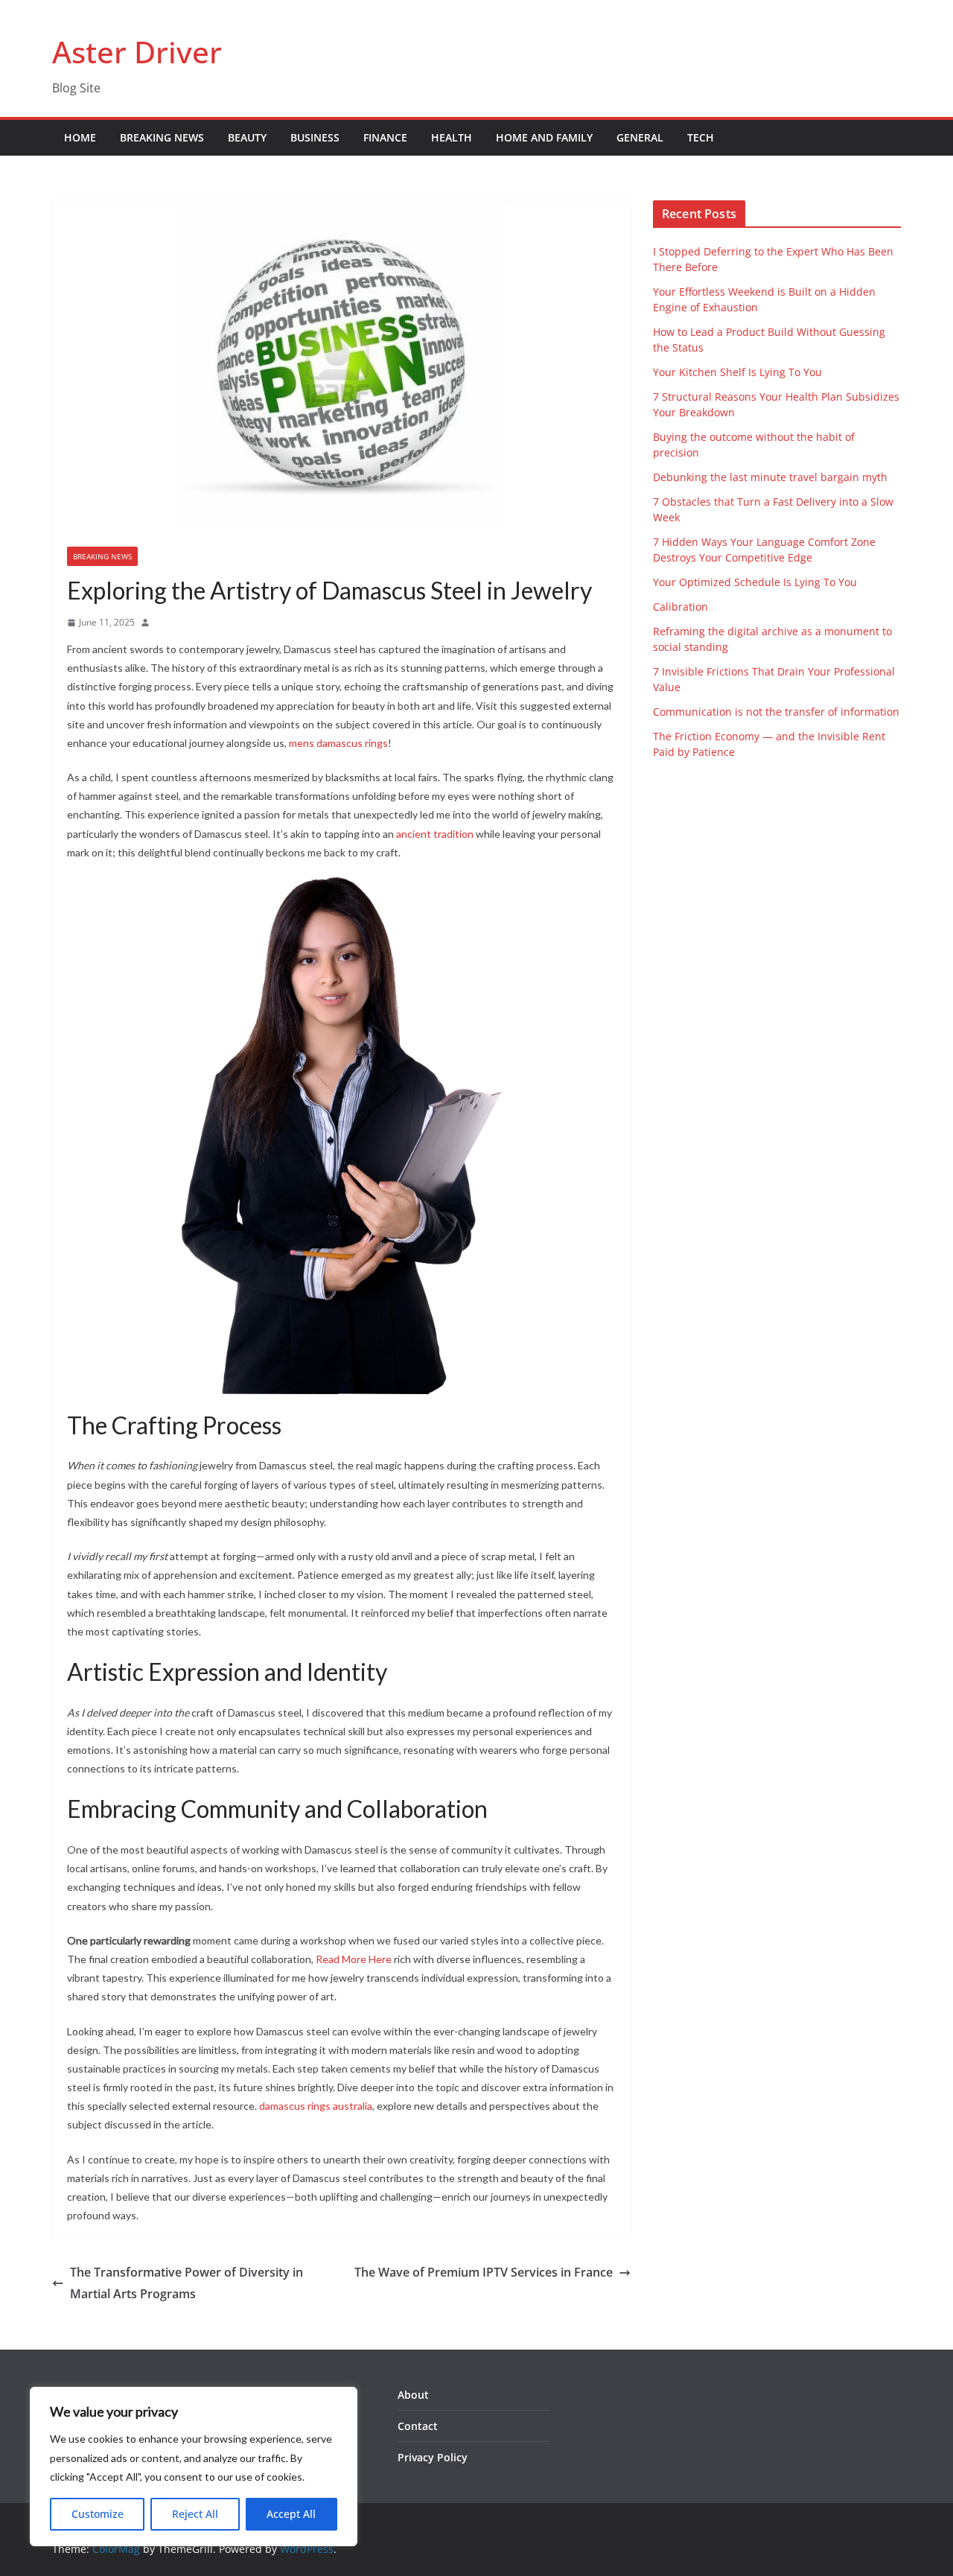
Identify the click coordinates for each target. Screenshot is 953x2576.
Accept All (291, 2514)
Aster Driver (137, 52)
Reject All (195, 2514)
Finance (385, 137)
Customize (98, 2514)
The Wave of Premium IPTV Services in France (484, 2272)
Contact (418, 2426)
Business (315, 137)
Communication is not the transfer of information (776, 712)
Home (80, 137)
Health (452, 137)
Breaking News (162, 137)
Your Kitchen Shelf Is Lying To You (737, 372)
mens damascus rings (338, 743)
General (640, 137)
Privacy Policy (433, 2457)
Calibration (681, 607)
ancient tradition (435, 834)
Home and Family (544, 137)
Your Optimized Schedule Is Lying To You (755, 582)
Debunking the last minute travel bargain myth (770, 477)
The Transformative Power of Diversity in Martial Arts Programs (187, 2283)
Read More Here (354, 1959)
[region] (194, 2467)
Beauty (247, 137)
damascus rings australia (316, 2106)
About (413, 2395)
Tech (701, 137)
